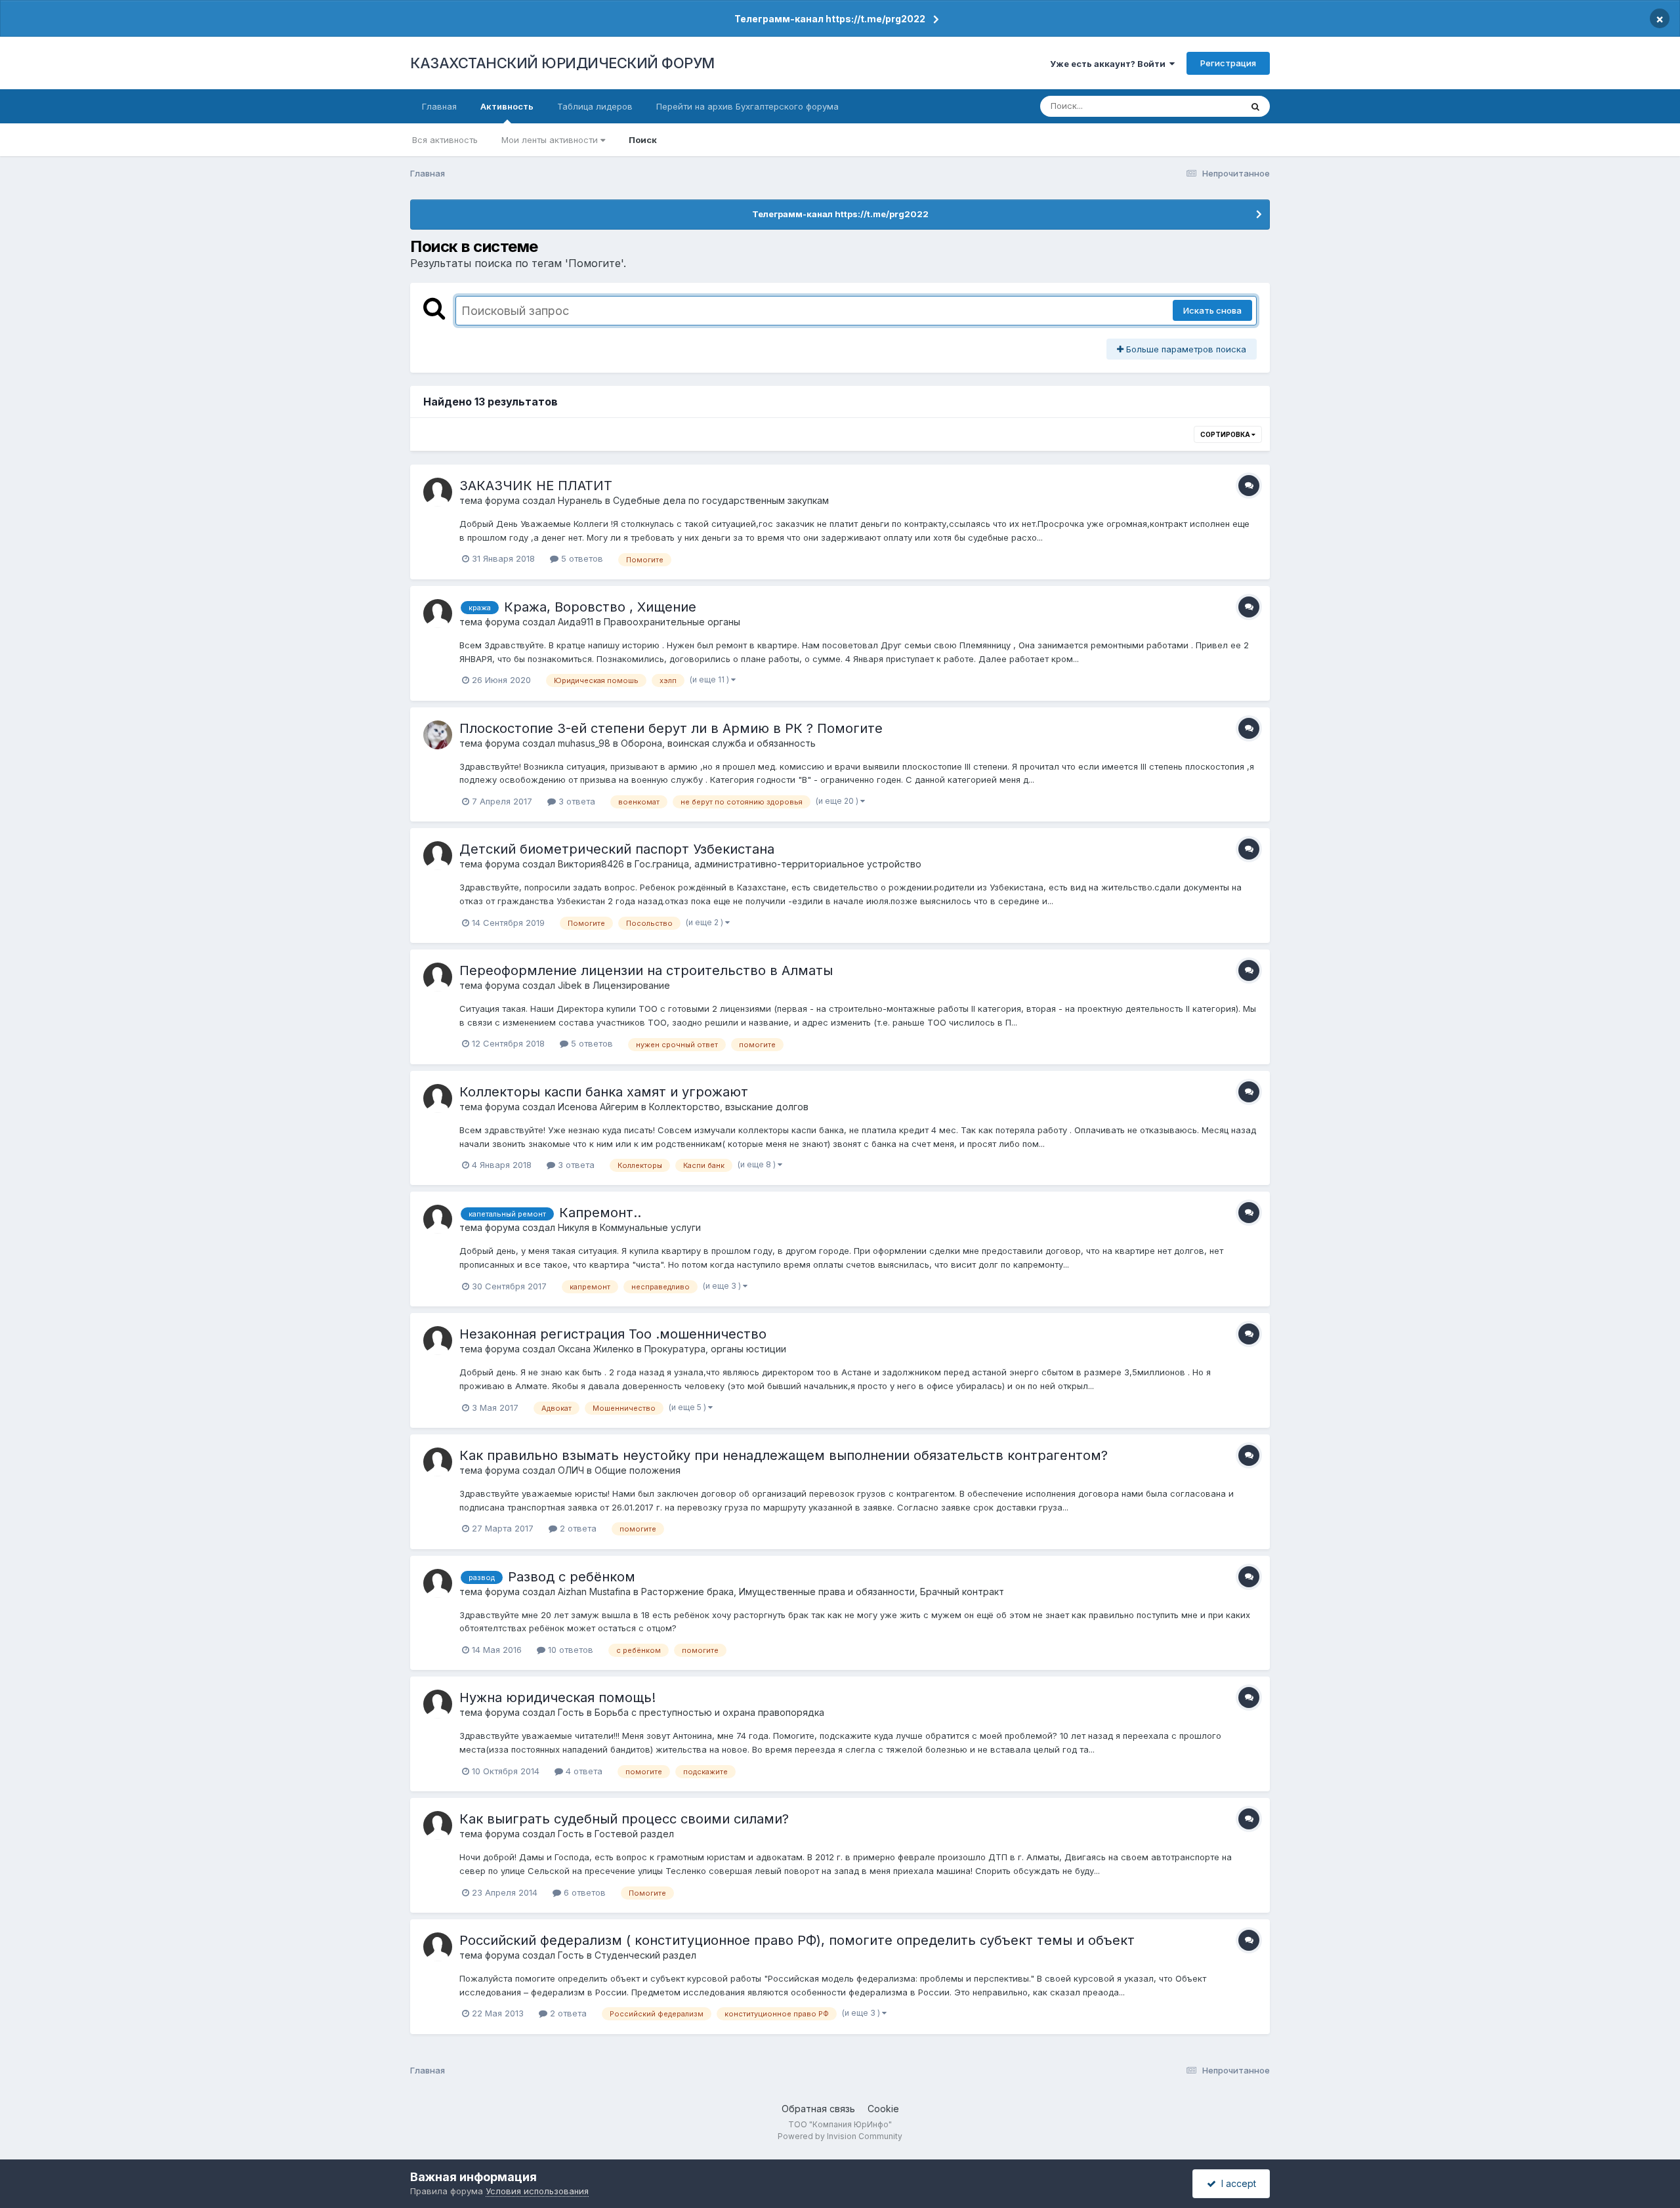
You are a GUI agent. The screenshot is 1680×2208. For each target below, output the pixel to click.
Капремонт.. (600, 1213)
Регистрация (1228, 63)
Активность (507, 106)
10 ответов (569, 1650)
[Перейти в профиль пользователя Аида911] (438, 614)
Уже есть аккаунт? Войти (1110, 64)
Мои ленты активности (551, 140)
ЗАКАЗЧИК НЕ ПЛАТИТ (536, 486)
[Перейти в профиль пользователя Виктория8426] (438, 856)
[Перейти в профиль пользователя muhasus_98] (438, 735)
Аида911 (576, 622)
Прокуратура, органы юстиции (715, 1349)
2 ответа (577, 1528)
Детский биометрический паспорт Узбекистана (617, 849)
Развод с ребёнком (572, 1577)
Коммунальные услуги (650, 1227)
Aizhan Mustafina (594, 1592)
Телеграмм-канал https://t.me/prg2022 (830, 19)
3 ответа (576, 801)
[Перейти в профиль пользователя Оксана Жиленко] (438, 1341)
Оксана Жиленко (596, 1349)
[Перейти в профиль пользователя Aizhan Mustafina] (438, 1583)
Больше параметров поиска (1185, 349)
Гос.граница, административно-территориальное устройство (778, 864)
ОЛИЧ (571, 1470)
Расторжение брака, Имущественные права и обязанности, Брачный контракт (823, 1592)
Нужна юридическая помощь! (557, 1698)
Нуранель (580, 500)
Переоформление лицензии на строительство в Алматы (646, 970)
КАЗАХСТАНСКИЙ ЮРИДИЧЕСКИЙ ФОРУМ (562, 63)
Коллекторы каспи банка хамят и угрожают (604, 1092)
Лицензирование (631, 985)
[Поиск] (1255, 106)
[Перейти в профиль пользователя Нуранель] (438, 492)
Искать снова (1212, 310)
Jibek (570, 985)
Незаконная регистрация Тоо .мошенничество (613, 1334)
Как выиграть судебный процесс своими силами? (624, 1819)
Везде (1211, 106)
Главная (439, 106)
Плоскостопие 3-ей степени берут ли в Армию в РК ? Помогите (671, 728)
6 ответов (583, 1892)
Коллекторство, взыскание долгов (729, 1107)
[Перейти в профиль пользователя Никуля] (438, 1219)
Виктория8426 (591, 864)
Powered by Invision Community (840, 2136)
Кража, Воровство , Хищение (600, 607)
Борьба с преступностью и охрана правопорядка (709, 1712)
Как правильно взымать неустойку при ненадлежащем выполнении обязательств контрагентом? (784, 1455)
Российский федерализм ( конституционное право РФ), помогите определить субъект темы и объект (797, 1940)
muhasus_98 (584, 743)
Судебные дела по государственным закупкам (721, 500)
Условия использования (537, 2191)
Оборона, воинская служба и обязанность (718, 743)
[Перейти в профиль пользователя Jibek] (438, 977)
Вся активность (445, 140)
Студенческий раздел (645, 1955)
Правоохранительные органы (672, 622)
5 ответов (581, 558)
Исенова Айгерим (598, 1107)
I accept (1236, 2183)
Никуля (574, 1227)
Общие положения (638, 1470)
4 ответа (583, 1771)
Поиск (643, 140)
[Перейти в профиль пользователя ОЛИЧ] (438, 1462)
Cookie (883, 2109)
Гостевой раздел (634, 1834)
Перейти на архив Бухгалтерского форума (747, 106)
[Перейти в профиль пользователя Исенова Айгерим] (438, 1098)
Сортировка (1226, 434)
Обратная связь (818, 2109)
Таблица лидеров (595, 106)
